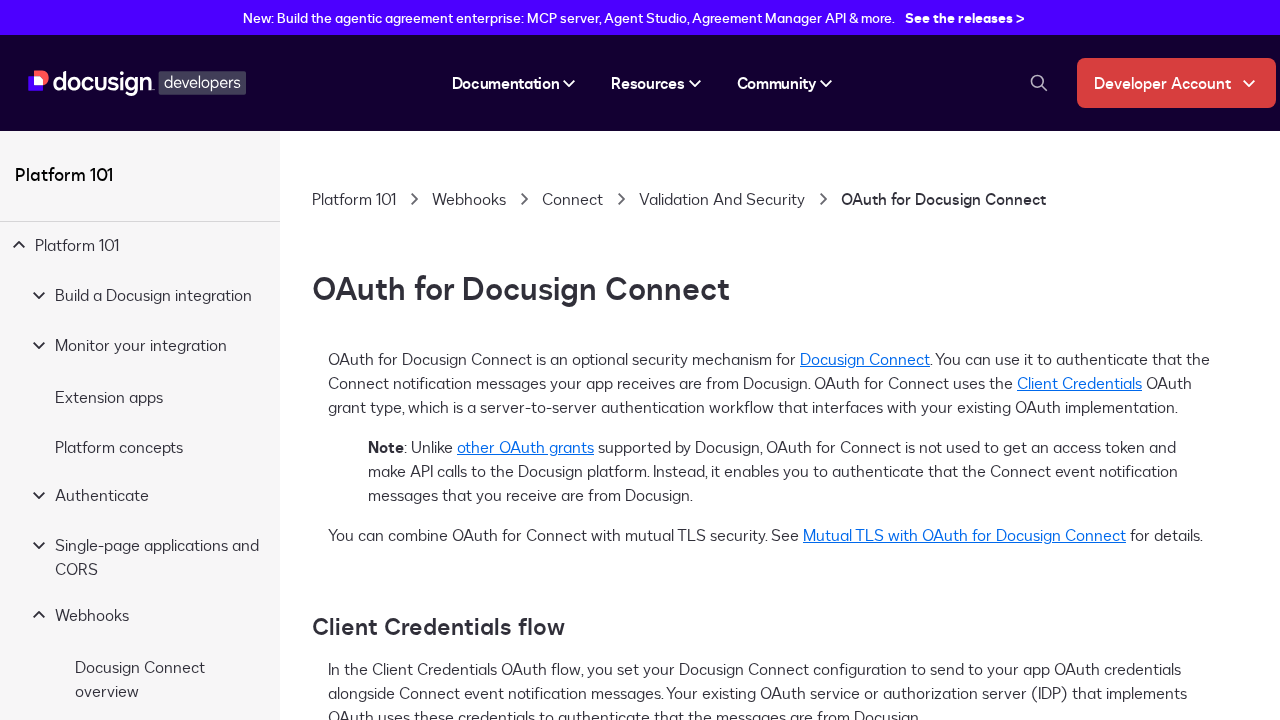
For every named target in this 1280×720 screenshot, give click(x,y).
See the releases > (965, 17)
